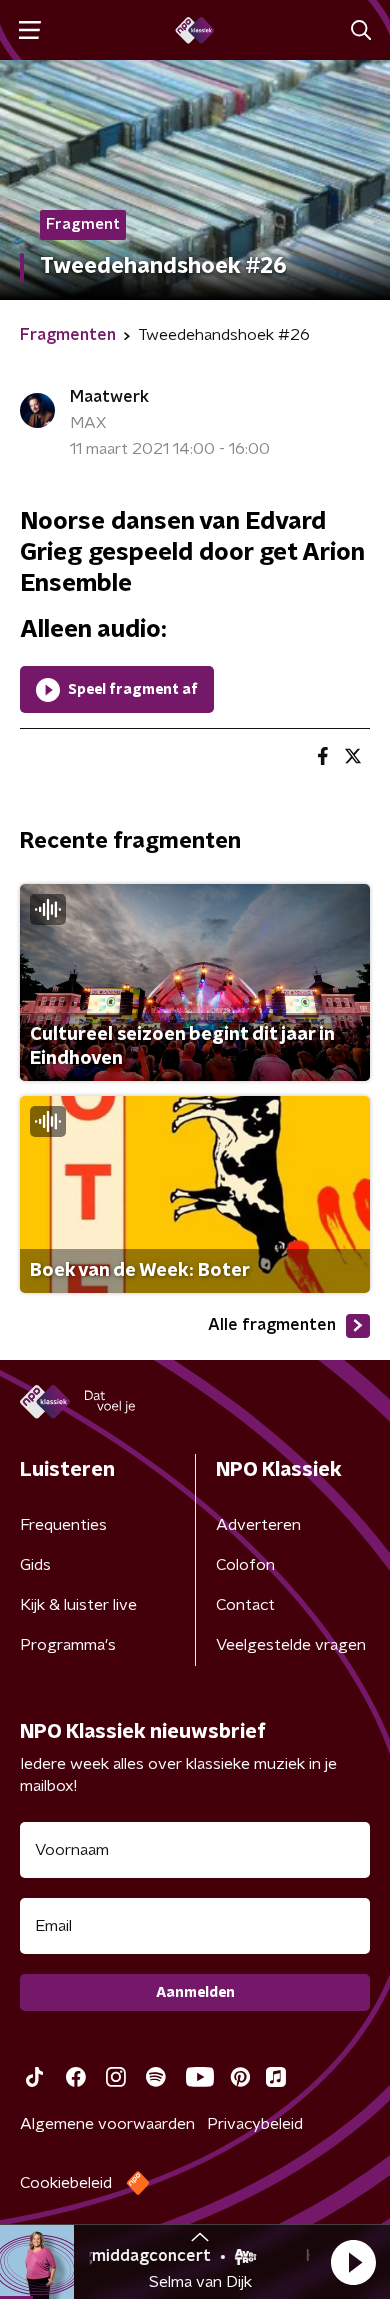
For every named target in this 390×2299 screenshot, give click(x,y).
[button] (353, 2262)
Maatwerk (109, 397)
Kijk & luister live (78, 1605)
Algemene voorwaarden (107, 2124)
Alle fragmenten (272, 1325)
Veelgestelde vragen (291, 1645)
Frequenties (63, 1525)
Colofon (245, 1565)
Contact (245, 1605)
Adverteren (258, 1525)
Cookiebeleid (66, 2183)
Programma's (68, 1645)
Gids (35, 1565)
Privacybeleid (255, 2124)
